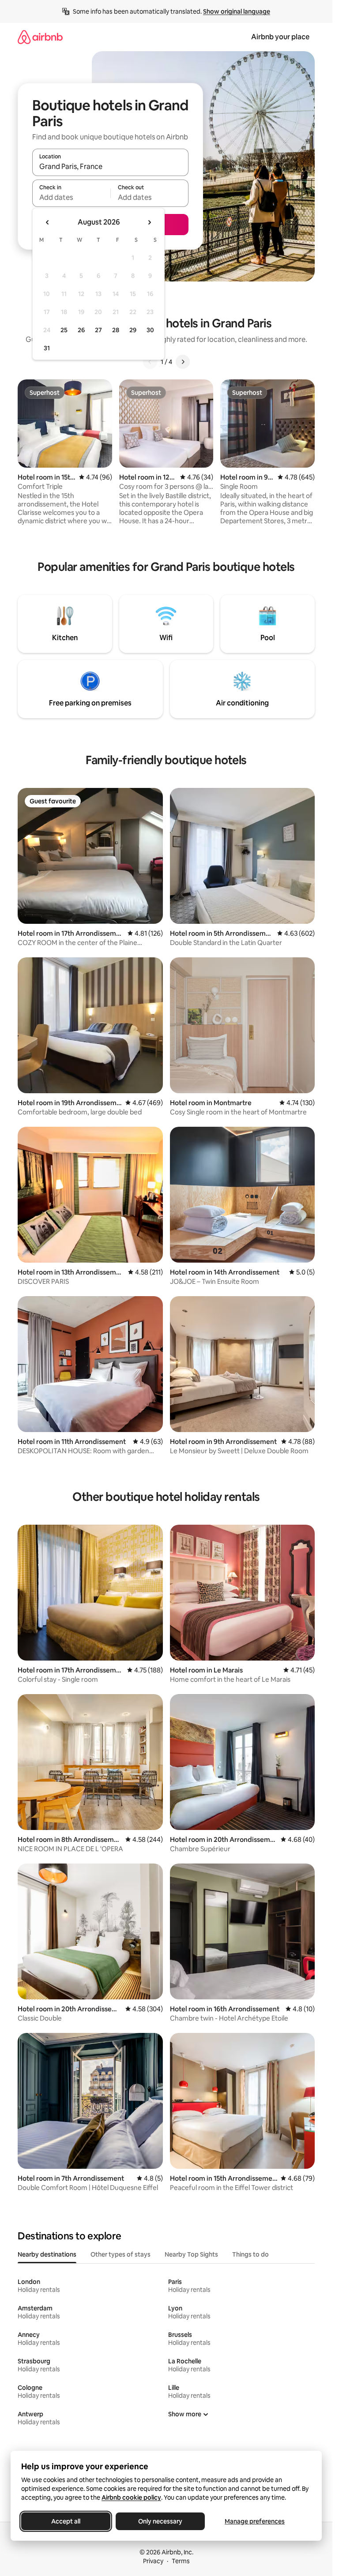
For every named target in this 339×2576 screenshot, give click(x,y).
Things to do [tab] (250, 2254)
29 (133, 330)
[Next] (183, 362)
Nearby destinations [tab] (47, 2254)
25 (64, 330)
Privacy (153, 2561)
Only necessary (160, 2521)
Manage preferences (255, 2521)
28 (116, 330)
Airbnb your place (280, 37)
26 (81, 330)
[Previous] (150, 362)
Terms (181, 2561)
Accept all (66, 2521)
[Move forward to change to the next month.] (149, 222)
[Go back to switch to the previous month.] (48, 222)
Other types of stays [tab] (121, 2254)
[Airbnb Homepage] (40, 37)
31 (47, 348)
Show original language (237, 11)
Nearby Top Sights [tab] (191, 2254)
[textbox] (71, 197)
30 (150, 330)
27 (98, 330)
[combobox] (110, 166)
